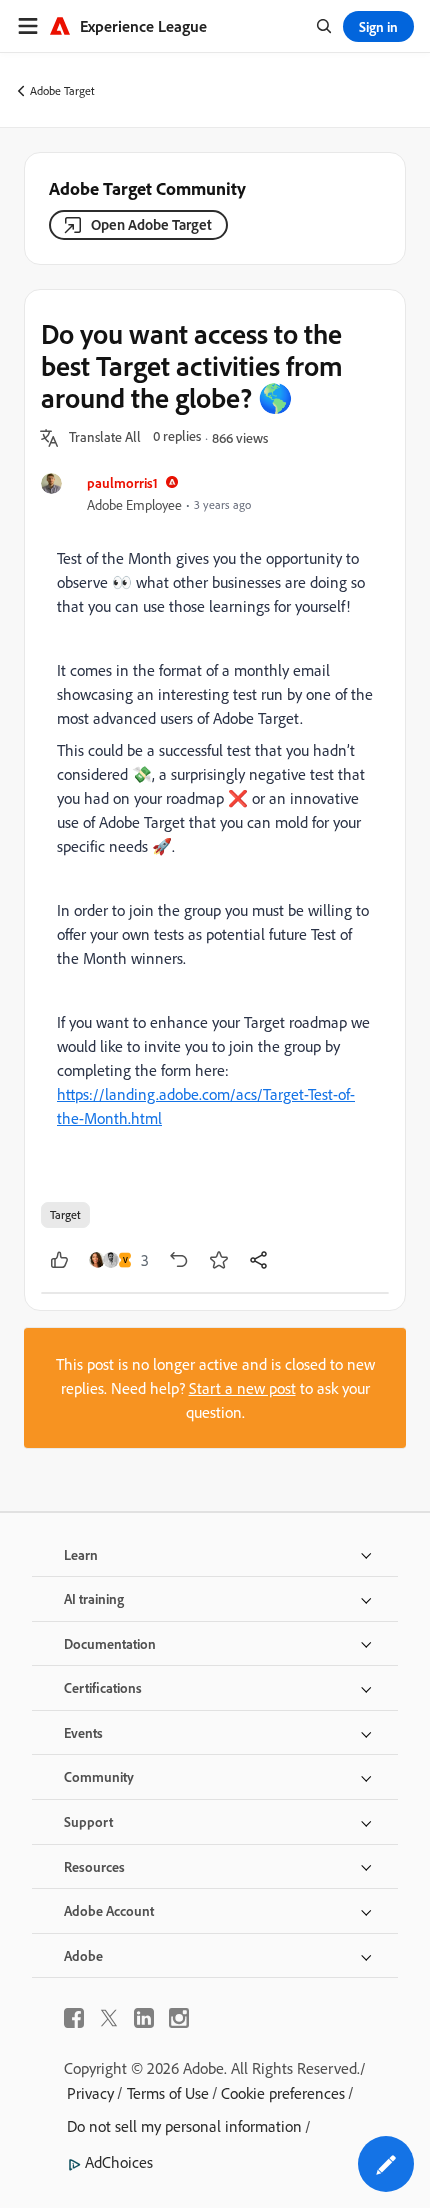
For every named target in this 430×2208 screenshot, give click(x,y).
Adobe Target (62, 90)
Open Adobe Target (151, 224)
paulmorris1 (122, 482)
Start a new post (242, 1388)
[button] (105, 438)
